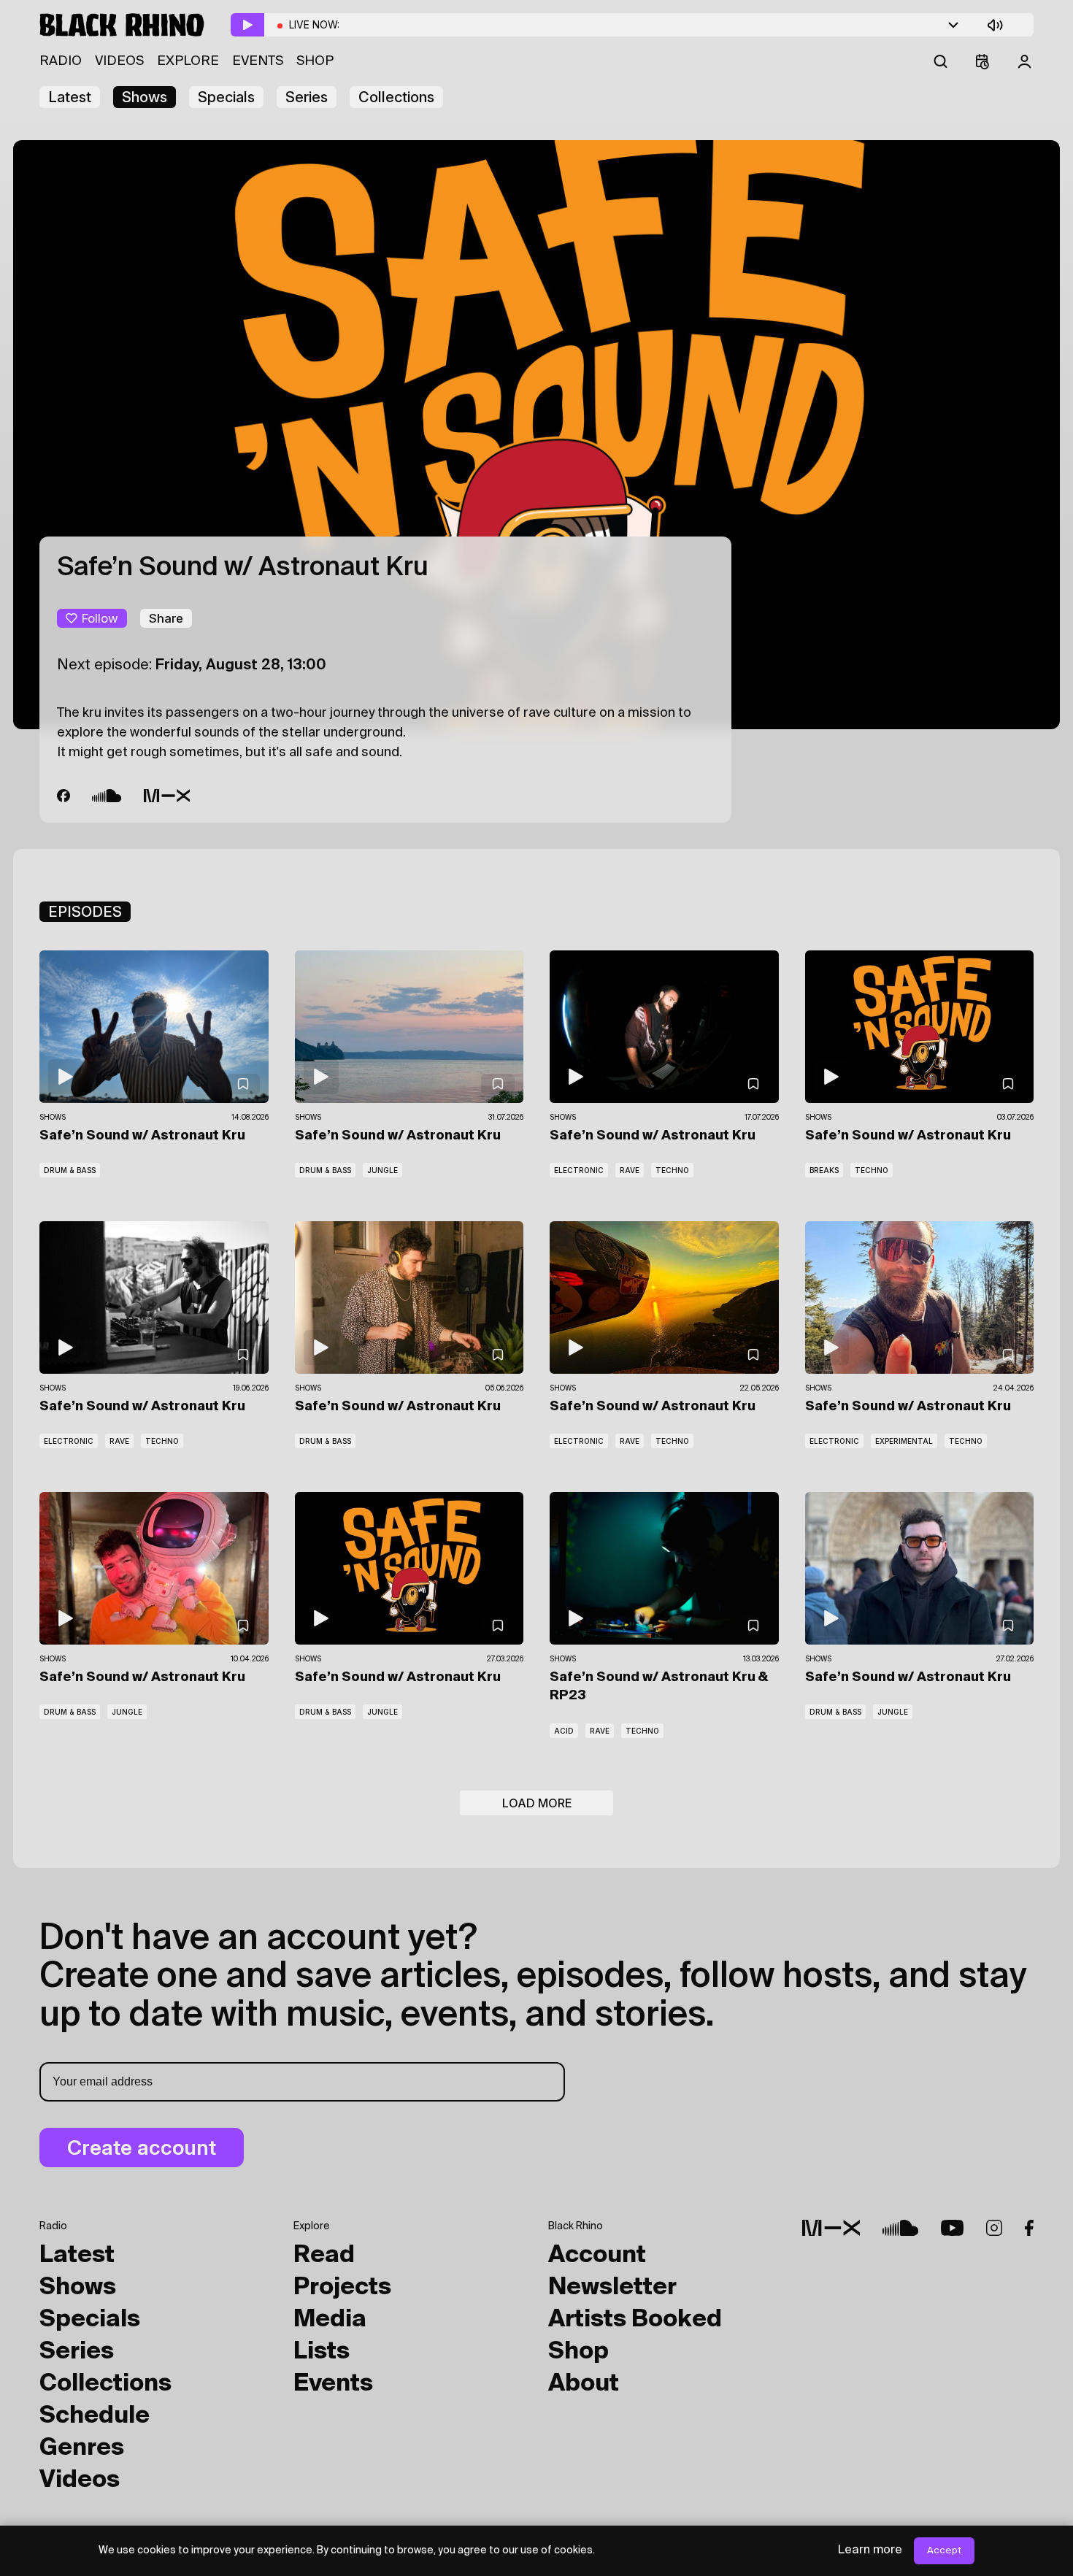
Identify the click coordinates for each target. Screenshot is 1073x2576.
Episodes (85, 912)
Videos (119, 61)
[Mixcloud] (167, 797)
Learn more (870, 2550)
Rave (630, 1170)
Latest (70, 97)
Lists (322, 2352)
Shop (315, 61)
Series (307, 97)
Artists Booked (635, 2320)
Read (324, 2256)
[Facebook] (64, 797)
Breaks (824, 1170)
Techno (672, 1170)
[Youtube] (952, 2228)
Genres (82, 2448)
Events (258, 61)
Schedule (95, 2416)
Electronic (579, 1170)
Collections (396, 97)
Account (597, 2256)
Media (330, 2320)
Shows (145, 97)
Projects (342, 2288)
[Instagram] (994, 2228)
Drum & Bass (70, 1170)
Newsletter (612, 2288)
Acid (564, 1731)
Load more (537, 1803)
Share (166, 618)
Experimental (904, 1441)
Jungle (382, 1170)
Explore (188, 61)
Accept (944, 2551)
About (584, 2384)
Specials (226, 97)
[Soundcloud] (107, 797)
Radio (61, 61)
